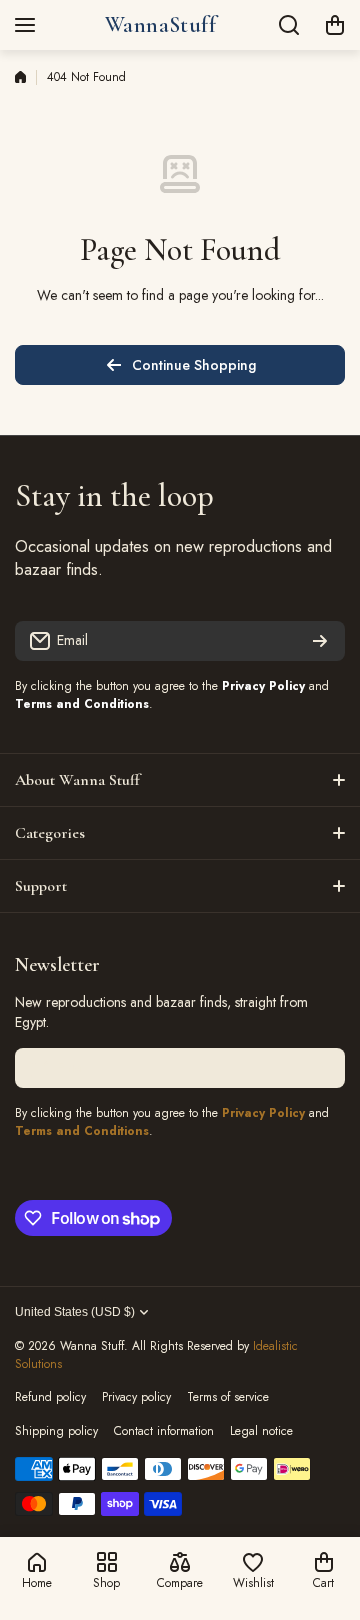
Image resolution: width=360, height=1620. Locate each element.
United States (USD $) (75, 1312)
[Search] (290, 25)
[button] (335, 25)
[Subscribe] (320, 641)
